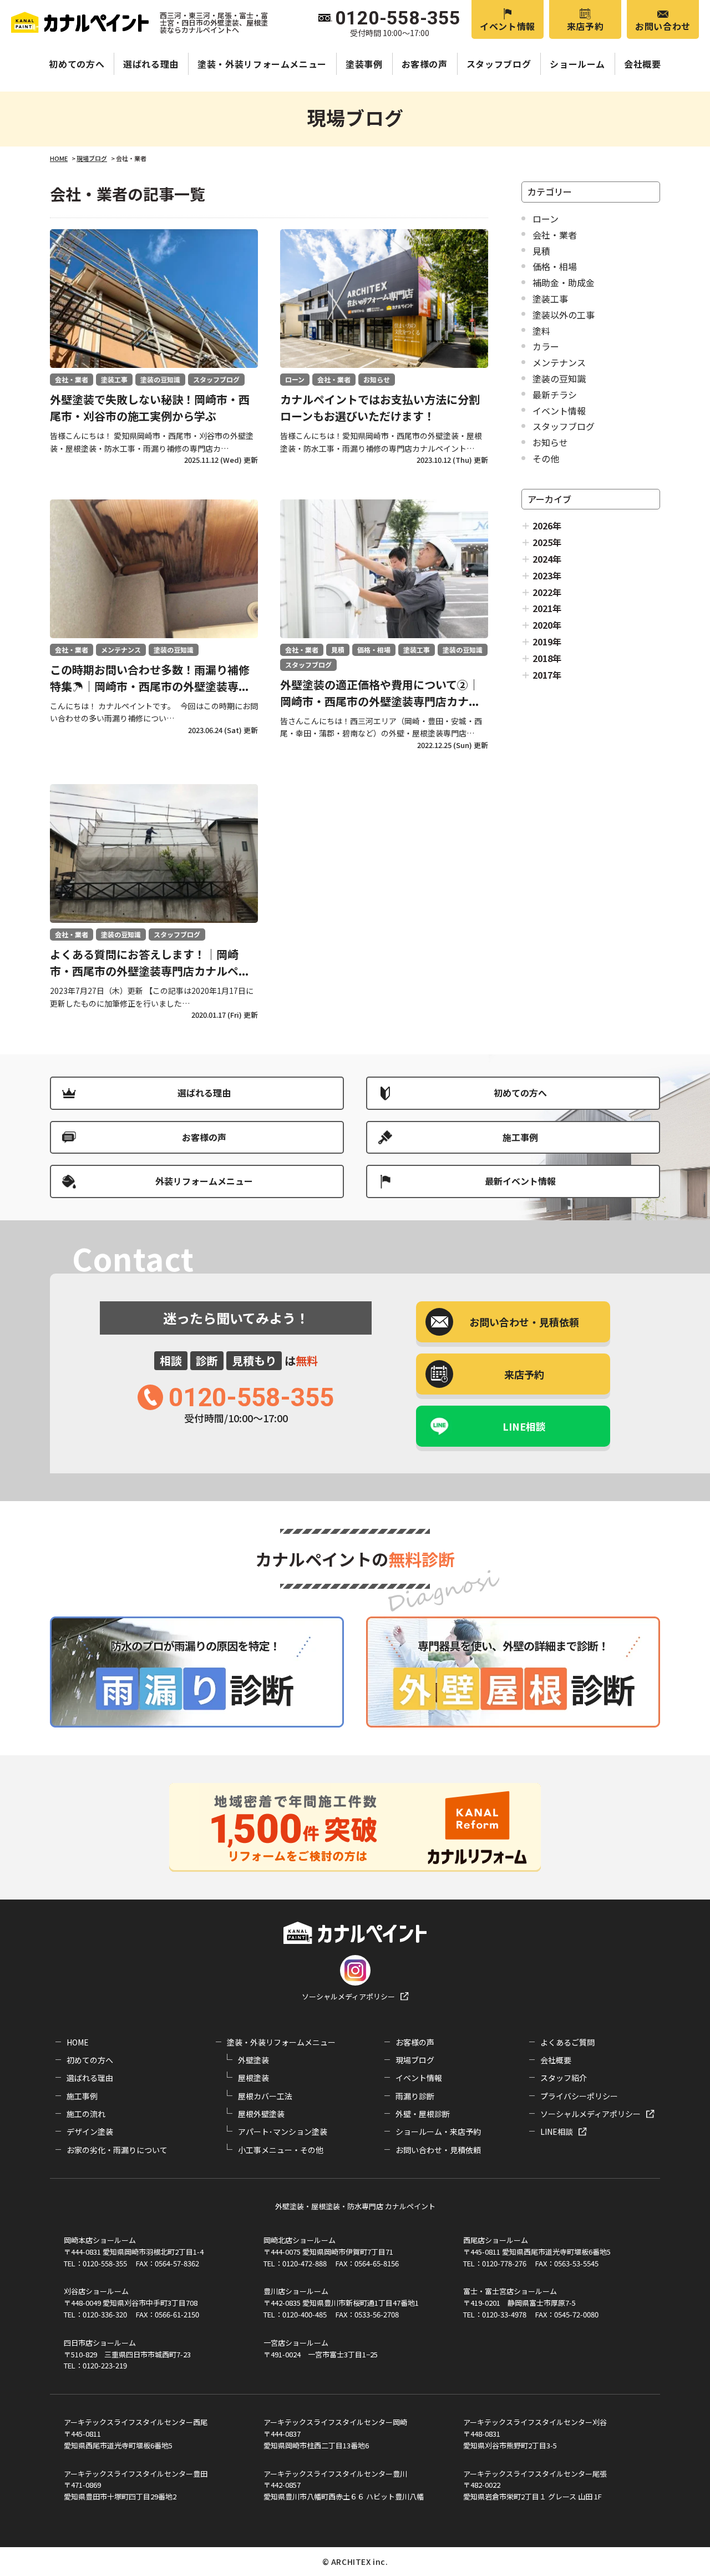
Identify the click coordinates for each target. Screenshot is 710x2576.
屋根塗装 (253, 2078)
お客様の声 (425, 64)
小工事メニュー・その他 (281, 2150)
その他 (546, 458)
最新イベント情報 (520, 1181)
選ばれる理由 (151, 64)
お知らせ (550, 442)
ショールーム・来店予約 (438, 2131)
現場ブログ (415, 2060)
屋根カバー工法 (265, 2096)
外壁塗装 (253, 2060)
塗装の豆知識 (559, 378)
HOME (78, 2042)
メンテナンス (559, 362)
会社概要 (643, 64)
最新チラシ (555, 395)
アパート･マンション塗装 (283, 2131)
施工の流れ (86, 2114)
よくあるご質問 (567, 2042)
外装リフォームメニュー (204, 1181)
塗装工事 (550, 299)
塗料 (541, 331)
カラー (546, 346)
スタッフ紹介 (564, 2078)
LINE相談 (524, 1426)
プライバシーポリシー (579, 2096)
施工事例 (520, 1137)
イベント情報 (508, 26)
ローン (546, 219)
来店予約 (585, 26)
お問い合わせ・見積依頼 (438, 2150)
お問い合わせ (663, 26)
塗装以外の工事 (564, 315)
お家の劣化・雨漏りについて (117, 2150)
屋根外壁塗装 (261, 2114)
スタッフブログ (499, 64)
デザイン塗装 (90, 2131)
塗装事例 (364, 64)
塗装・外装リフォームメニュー (262, 64)
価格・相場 (555, 266)
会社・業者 (555, 235)
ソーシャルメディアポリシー (348, 1996)
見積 (541, 251)
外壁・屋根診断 (423, 2114)
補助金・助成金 (564, 282)
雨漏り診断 (415, 2096)
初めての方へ (77, 64)
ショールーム (577, 64)
